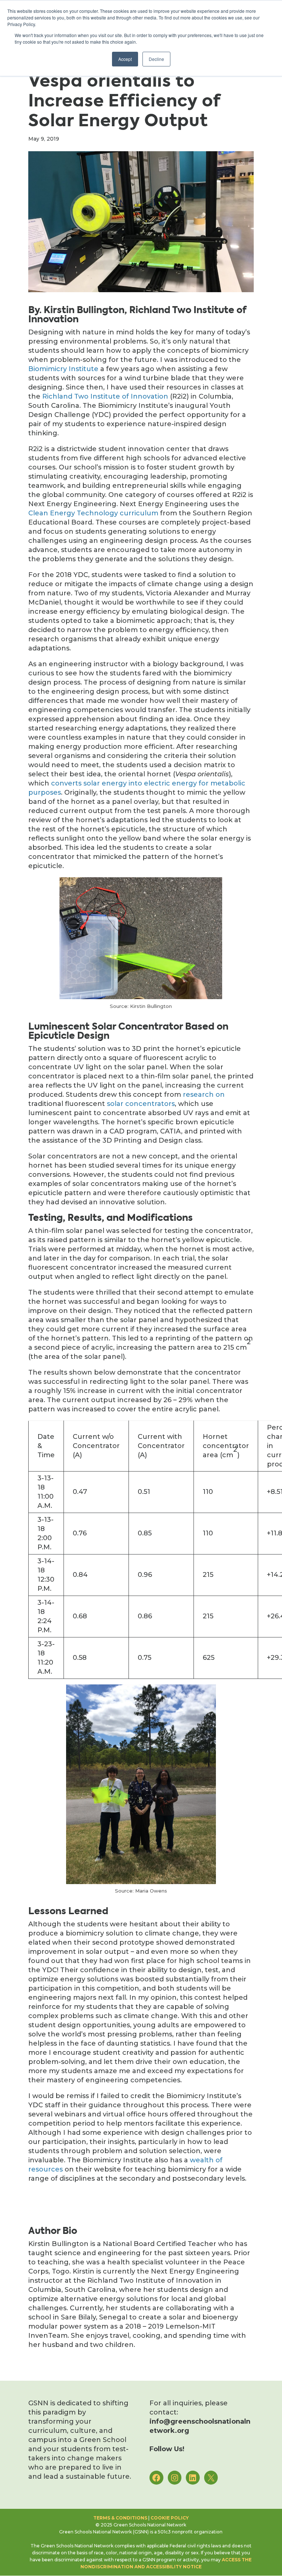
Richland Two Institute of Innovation (105, 396)
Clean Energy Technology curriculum (93, 513)
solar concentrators (141, 1104)
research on (204, 1095)
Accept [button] (125, 59)
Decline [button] (156, 59)
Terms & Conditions (120, 2518)
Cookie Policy (170, 2518)
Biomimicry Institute (63, 369)
